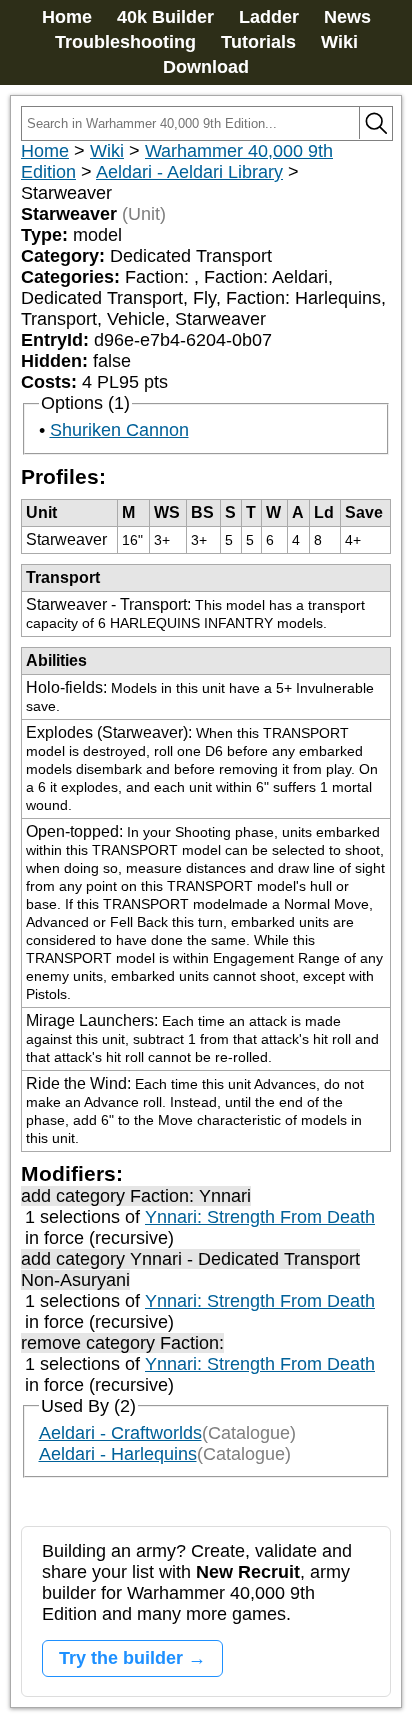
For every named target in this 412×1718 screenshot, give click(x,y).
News (347, 17)
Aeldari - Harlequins (118, 1454)
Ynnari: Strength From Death (260, 1217)
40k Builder (165, 17)
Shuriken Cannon (119, 430)
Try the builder (121, 1658)
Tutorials (258, 42)
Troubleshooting (125, 42)
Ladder (269, 17)
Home (67, 17)
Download (206, 67)
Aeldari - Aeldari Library (189, 172)
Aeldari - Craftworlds (120, 1433)
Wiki (339, 42)
